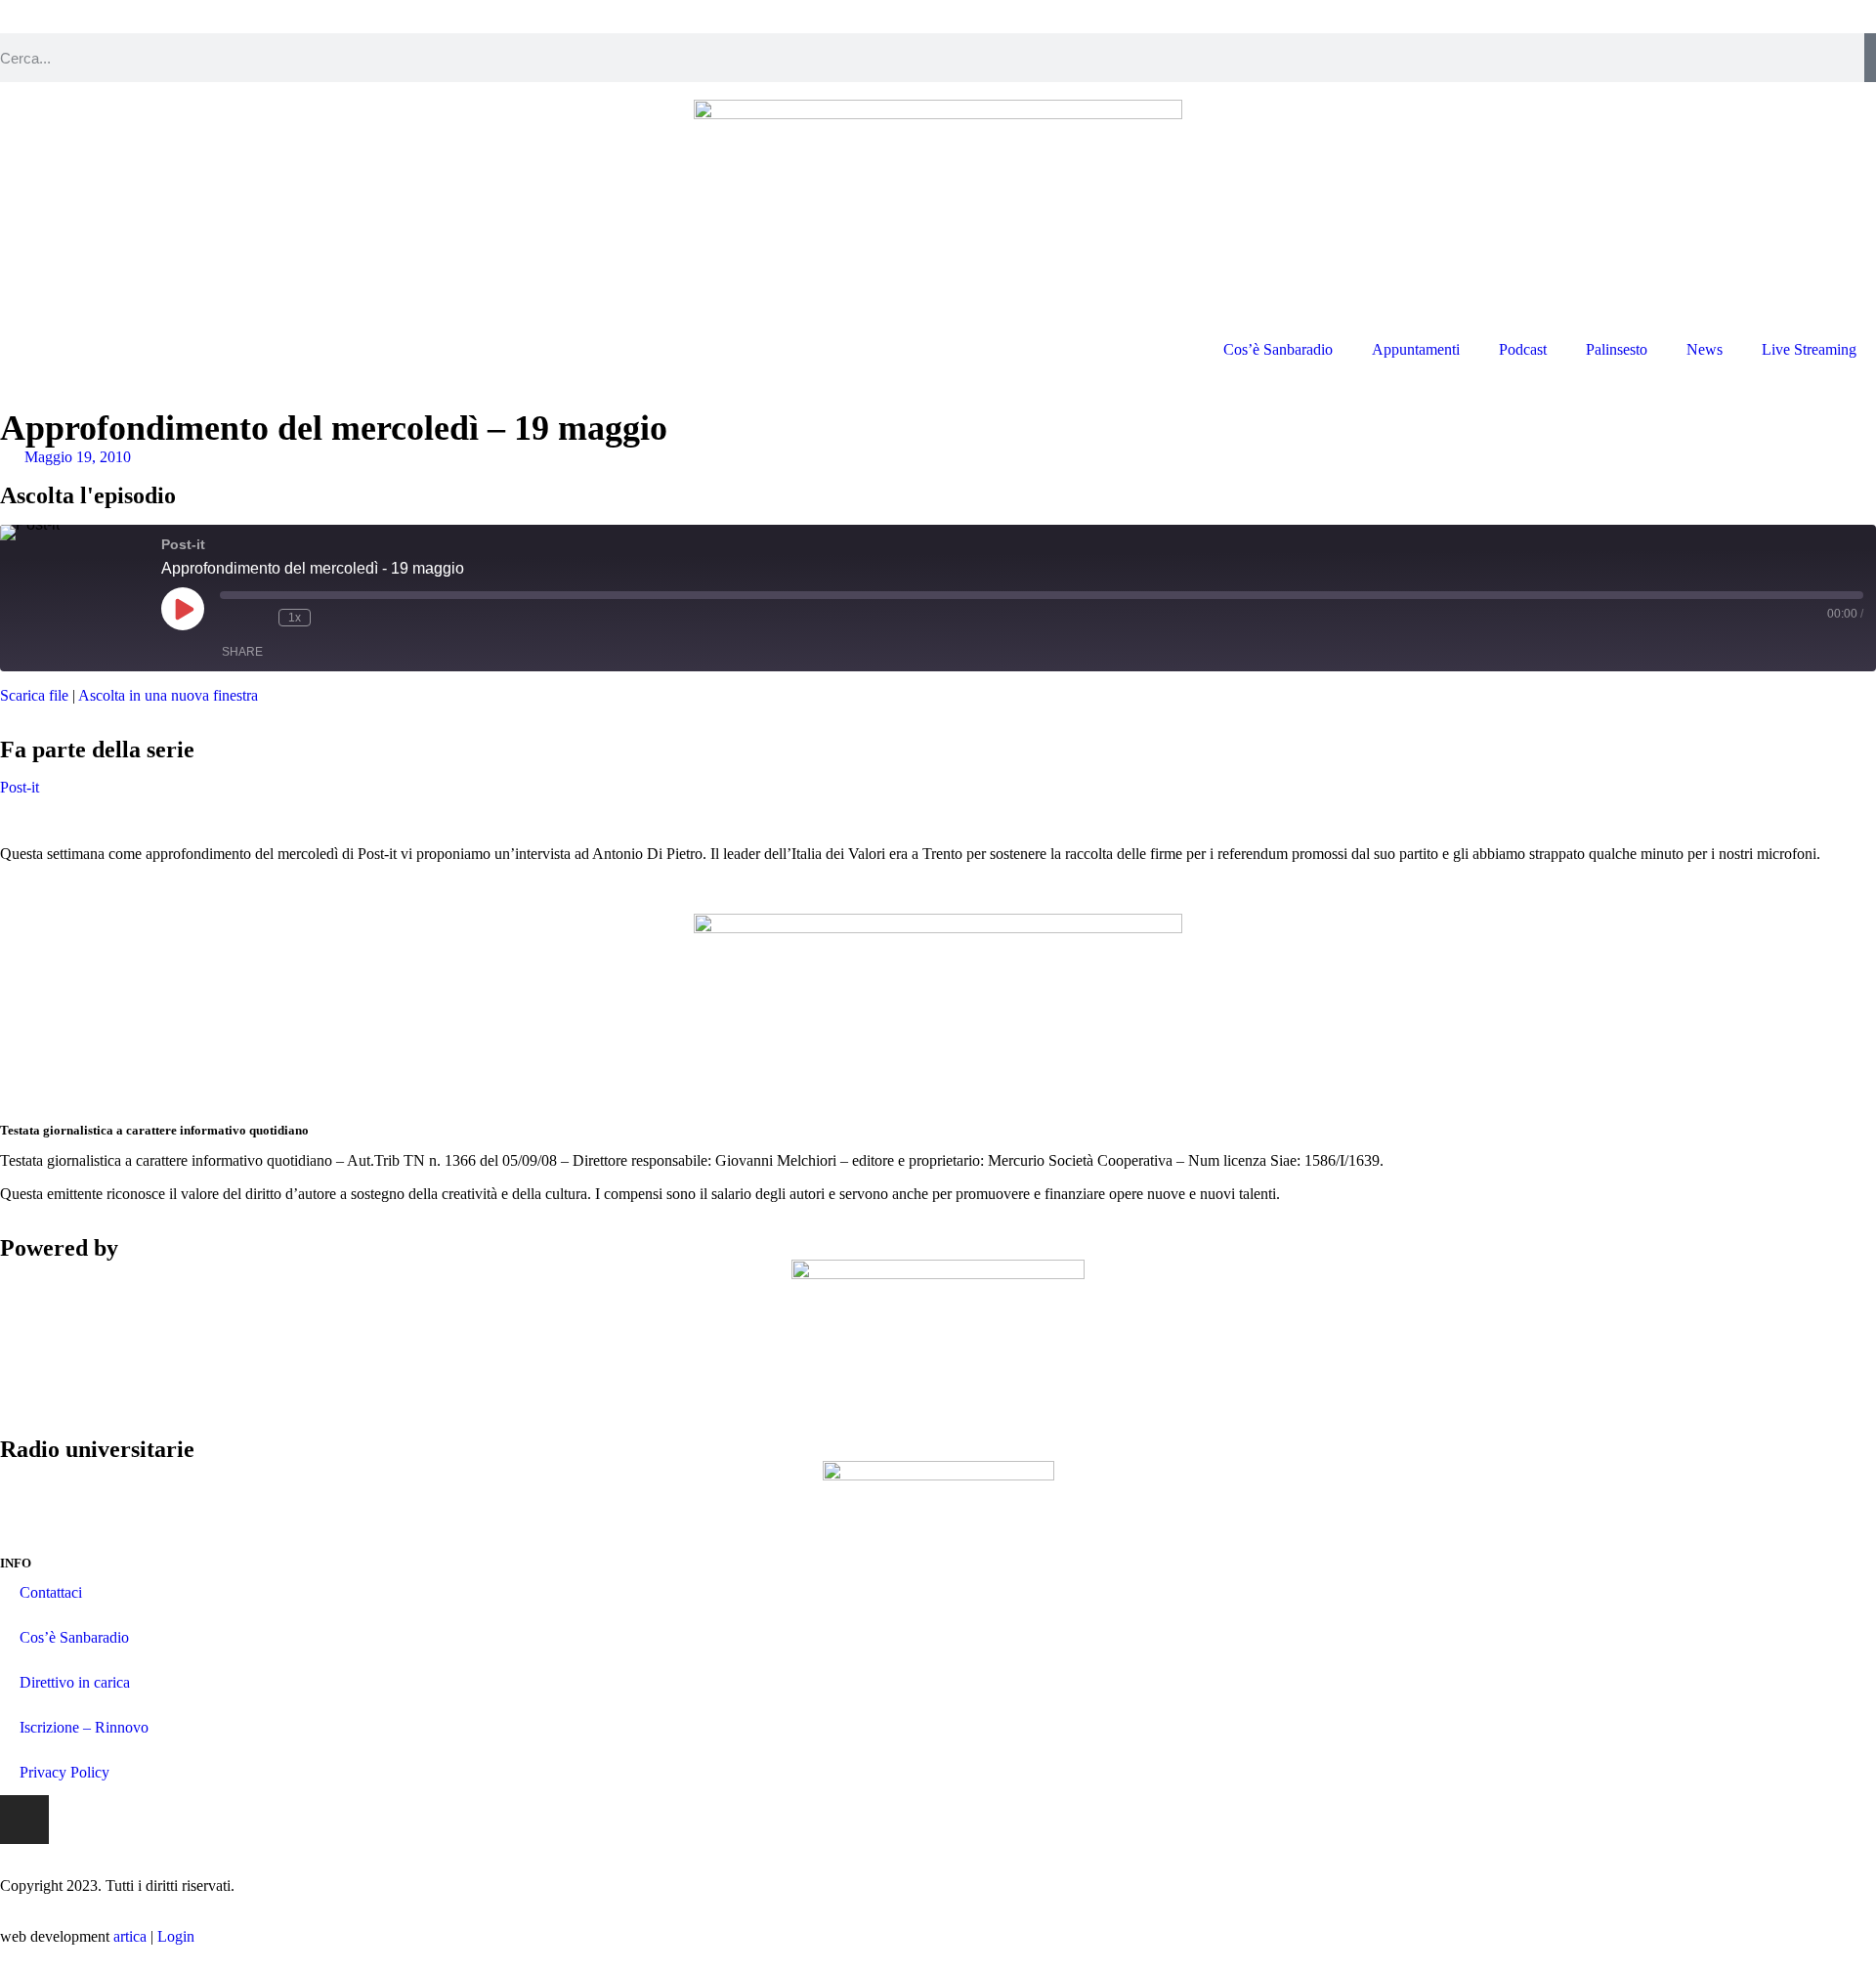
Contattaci (51, 1592)
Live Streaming (1809, 349)
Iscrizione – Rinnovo (84, 1727)
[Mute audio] (230, 618)
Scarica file (34, 695)
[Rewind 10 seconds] (259, 618)
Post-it (20, 787)
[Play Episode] (183, 609)
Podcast (1523, 349)
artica (130, 1936)
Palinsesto (1617, 349)
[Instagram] (24, 1820)
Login (176, 1936)
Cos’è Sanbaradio (1278, 349)
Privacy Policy (64, 1772)
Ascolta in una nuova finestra (168, 695)
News (1705, 349)
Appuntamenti (1416, 349)
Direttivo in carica (75, 1682)
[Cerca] (1870, 58)
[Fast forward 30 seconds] (330, 618)
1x (295, 618)
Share (242, 652)
